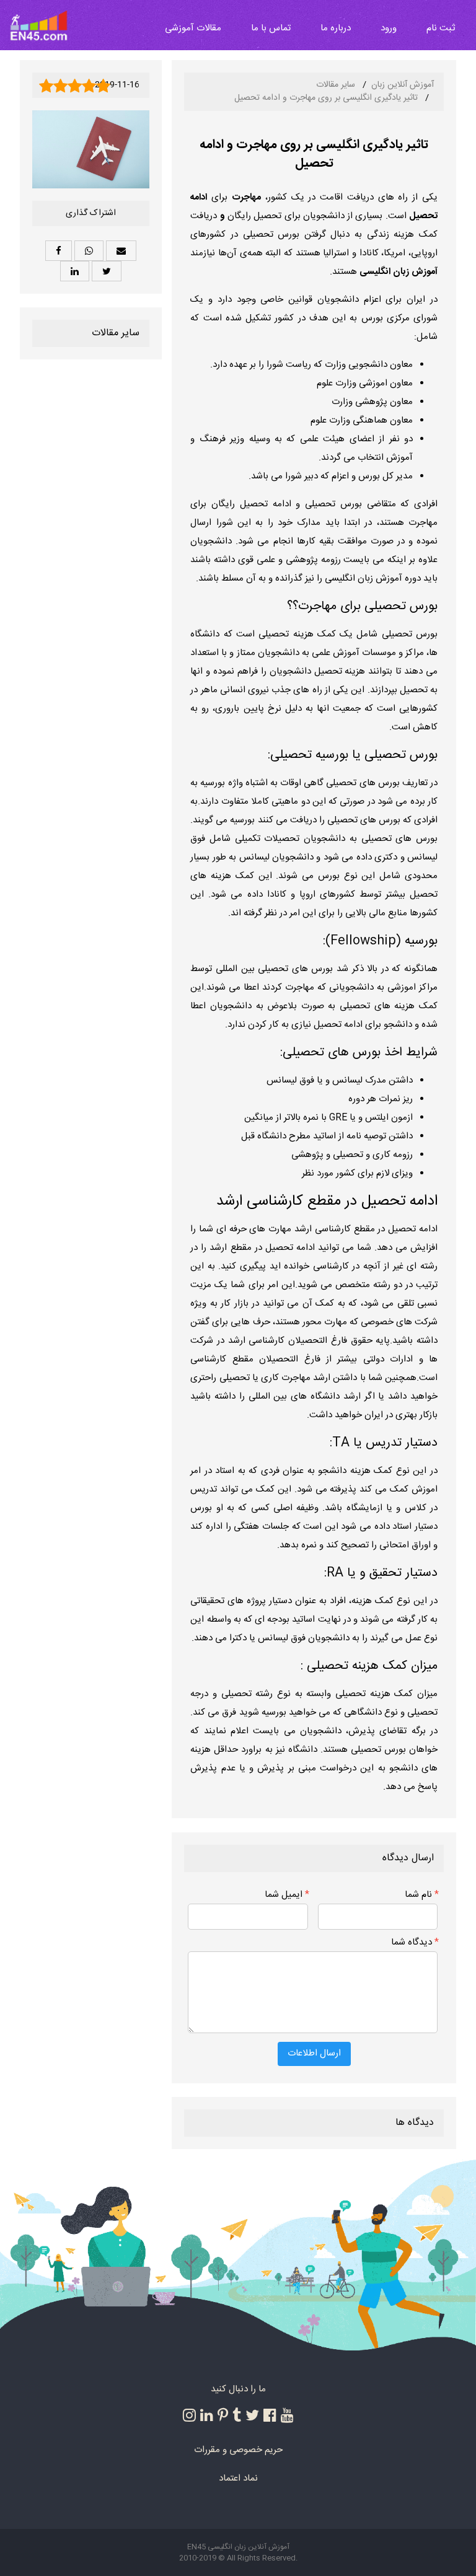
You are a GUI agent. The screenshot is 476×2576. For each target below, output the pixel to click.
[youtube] (287, 2415)
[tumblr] (237, 2415)
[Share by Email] (121, 251)
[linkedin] (207, 2415)
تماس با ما (271, 28)
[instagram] (189, 2415)
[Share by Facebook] (59, 251)
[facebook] (270, 2415)
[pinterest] (223, 2415)
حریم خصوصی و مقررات (238, 2450)
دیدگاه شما (415, 1942)
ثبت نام (441, 28)
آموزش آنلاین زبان (403, 85)
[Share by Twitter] (107, 271)
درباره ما (336, 28)
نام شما (422, 1895)
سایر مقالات (336, 85)
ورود (389, 28)
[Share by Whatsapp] (89, 251)
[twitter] (252, 2415)
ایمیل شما (287, 1895)
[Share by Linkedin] (75, 271)
